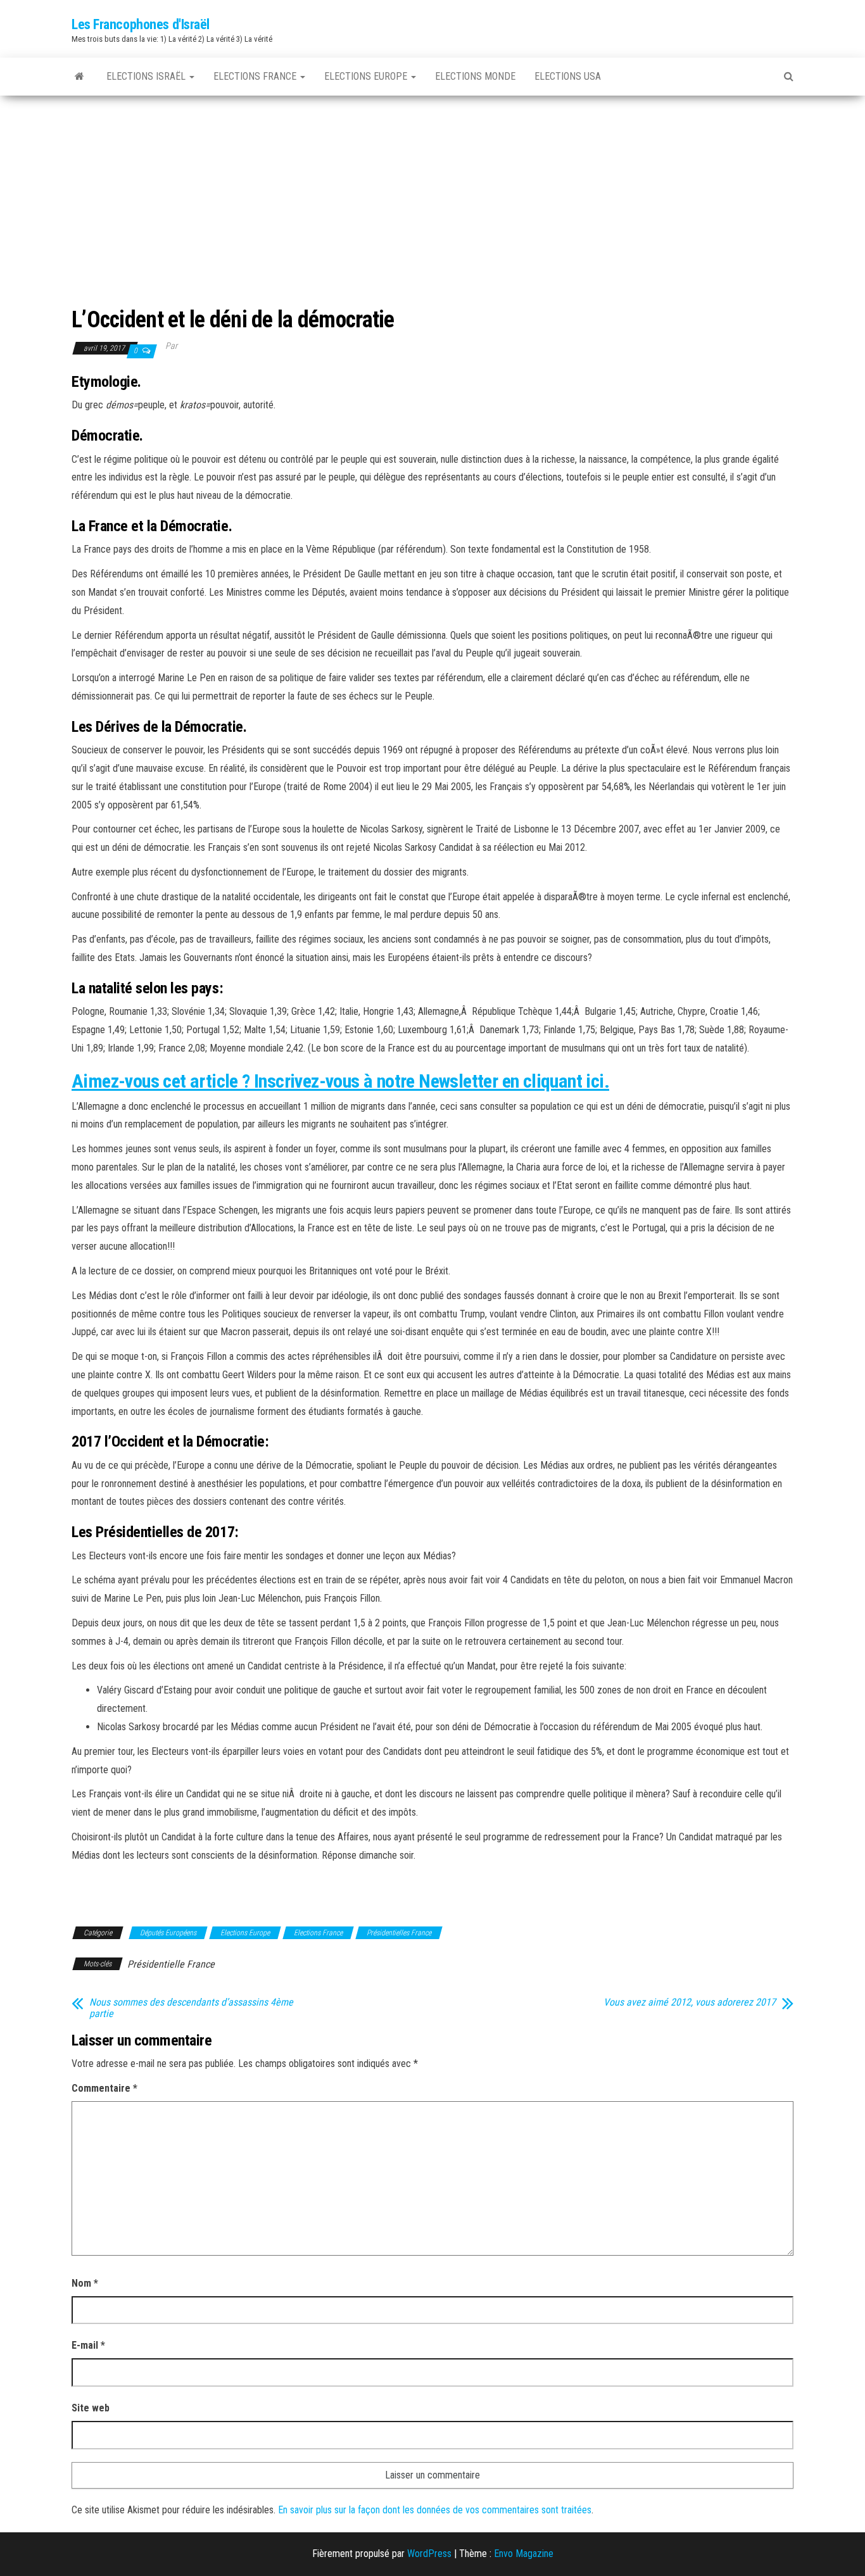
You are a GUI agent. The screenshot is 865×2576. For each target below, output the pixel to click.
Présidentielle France (171, 1964)
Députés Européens (168, 1933)
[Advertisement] (432, 191)
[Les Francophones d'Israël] (79, 77)
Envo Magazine (524, 2554)
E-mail (88, 2345)
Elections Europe (367, 76)
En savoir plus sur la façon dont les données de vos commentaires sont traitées (435, 2510)
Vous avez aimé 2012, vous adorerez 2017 (690, 2002)
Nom (85, 2283)
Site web (91, 2408)
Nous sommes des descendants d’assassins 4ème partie (191, 2008)
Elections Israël (147, 76)
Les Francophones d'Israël (141, 24)
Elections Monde (475, 76)
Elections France (256, 76)
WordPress (429, 2554)
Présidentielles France (399, 1933)
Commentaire (104, 2088)
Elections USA (568, 76)
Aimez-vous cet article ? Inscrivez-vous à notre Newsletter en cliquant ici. (340, 1081)
